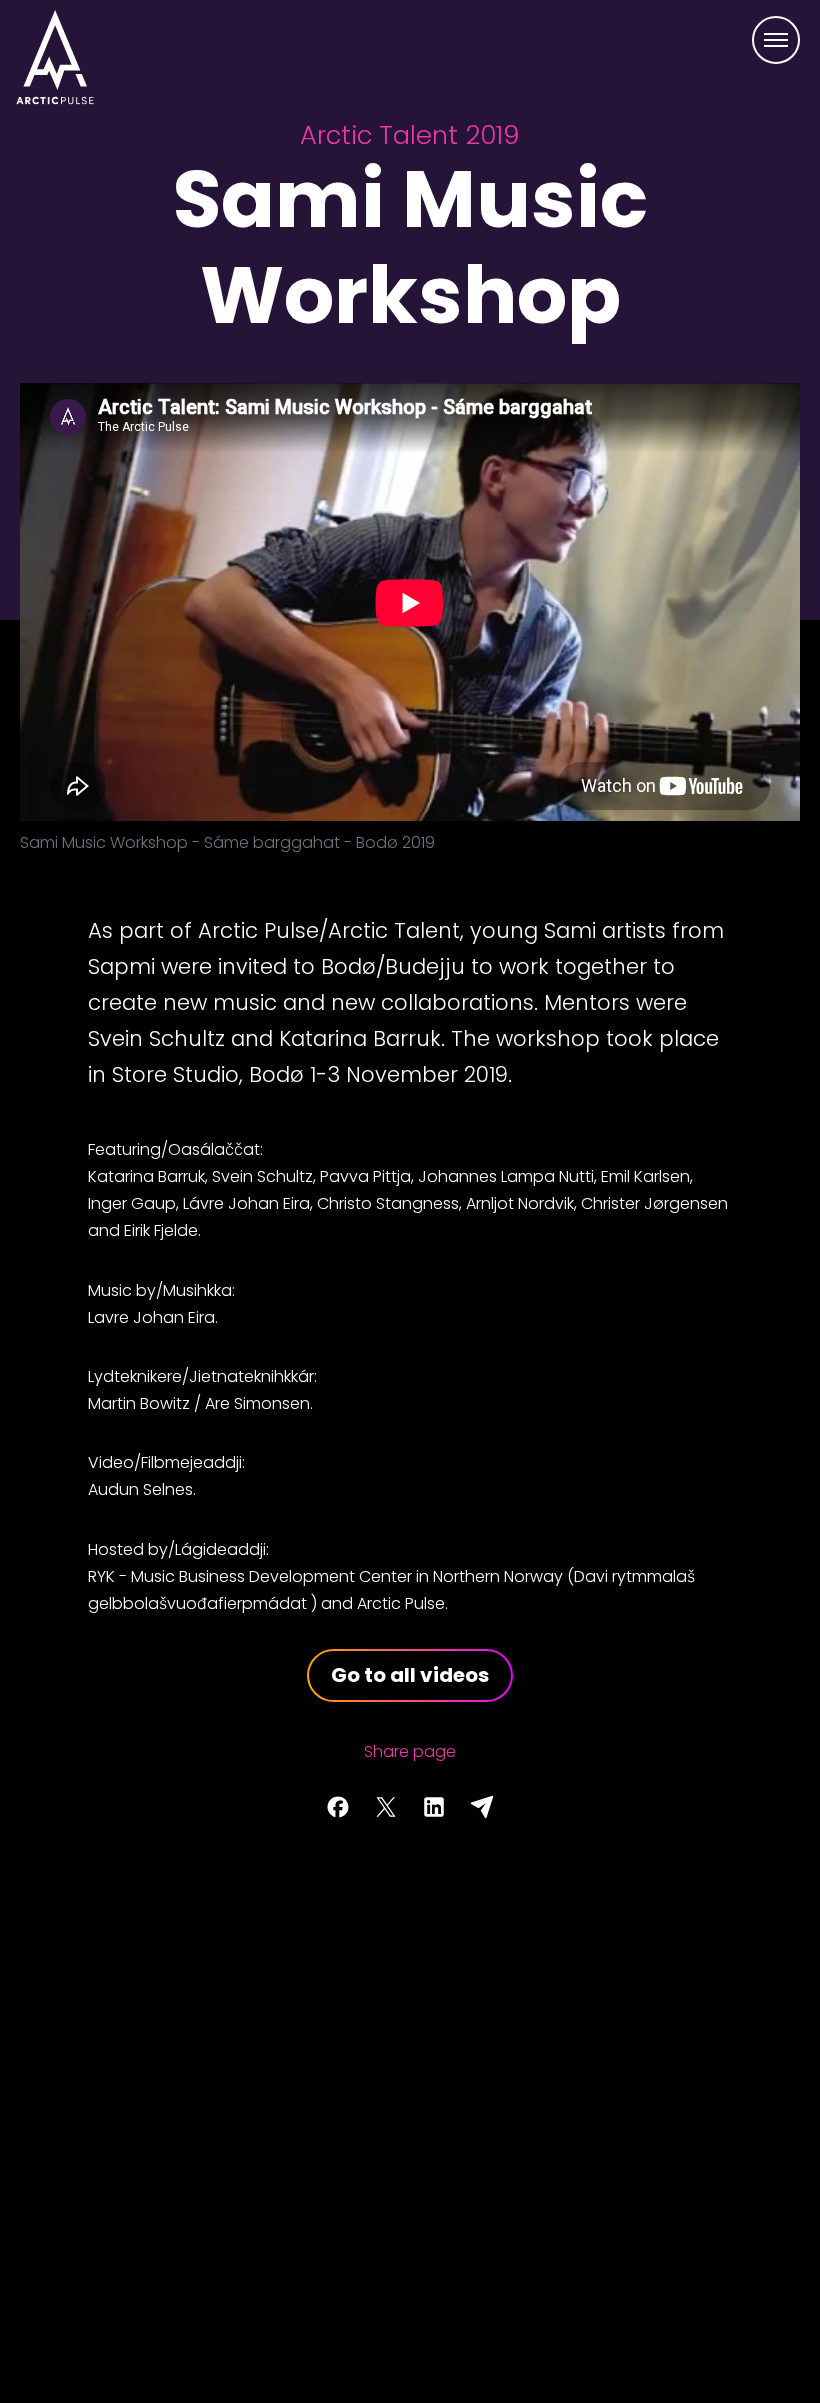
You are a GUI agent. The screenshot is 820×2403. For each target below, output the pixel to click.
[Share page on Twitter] (386, 1807)
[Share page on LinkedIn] (434, 1807)
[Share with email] (482, 1807)
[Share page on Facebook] (338, 1807)
